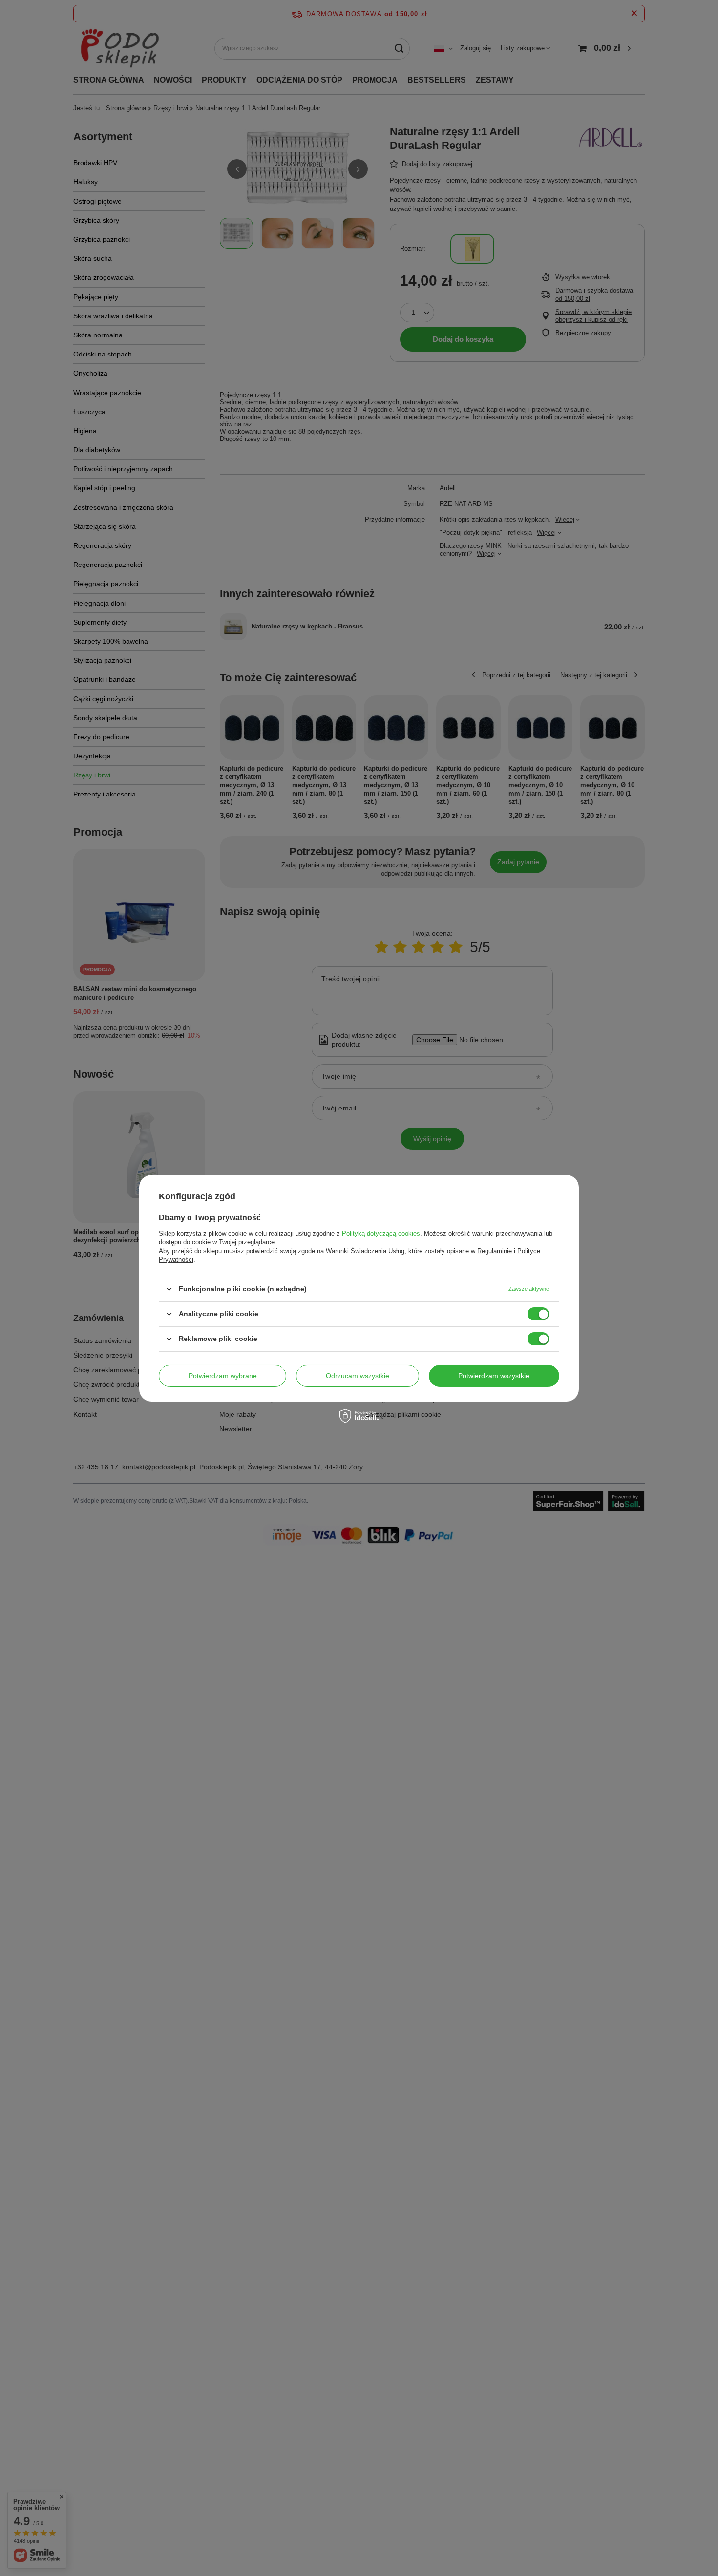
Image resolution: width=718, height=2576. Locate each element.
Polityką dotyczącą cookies (381, 1233)
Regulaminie (495, 1250)
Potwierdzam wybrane (223, 1376)
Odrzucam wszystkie (358, 1376)
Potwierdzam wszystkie (494, 1376)
